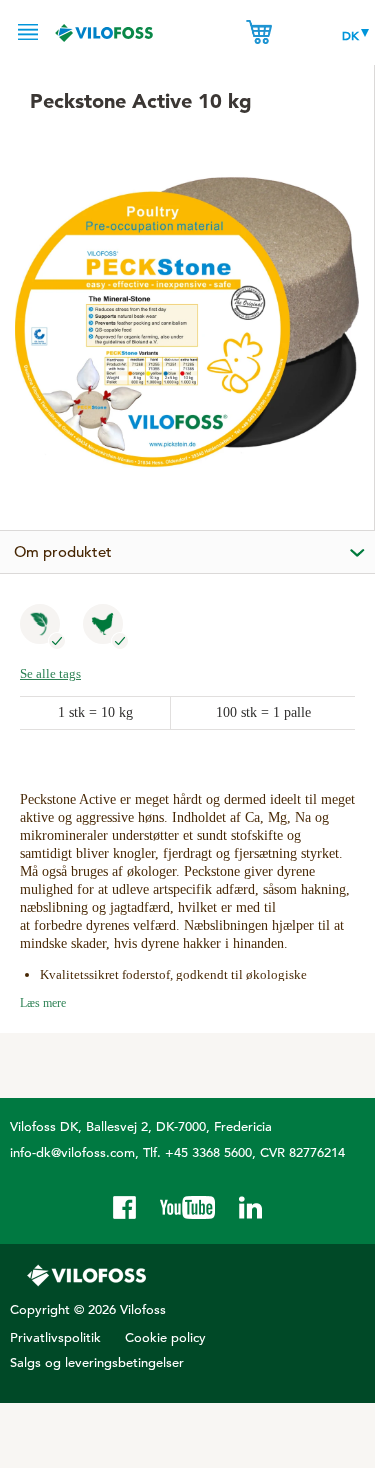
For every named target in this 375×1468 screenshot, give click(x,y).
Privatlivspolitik (55, 1337)
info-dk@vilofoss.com (72, 1152)
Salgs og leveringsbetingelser (97, 1362)
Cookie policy (165, 1337)
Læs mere (43, 1003)
